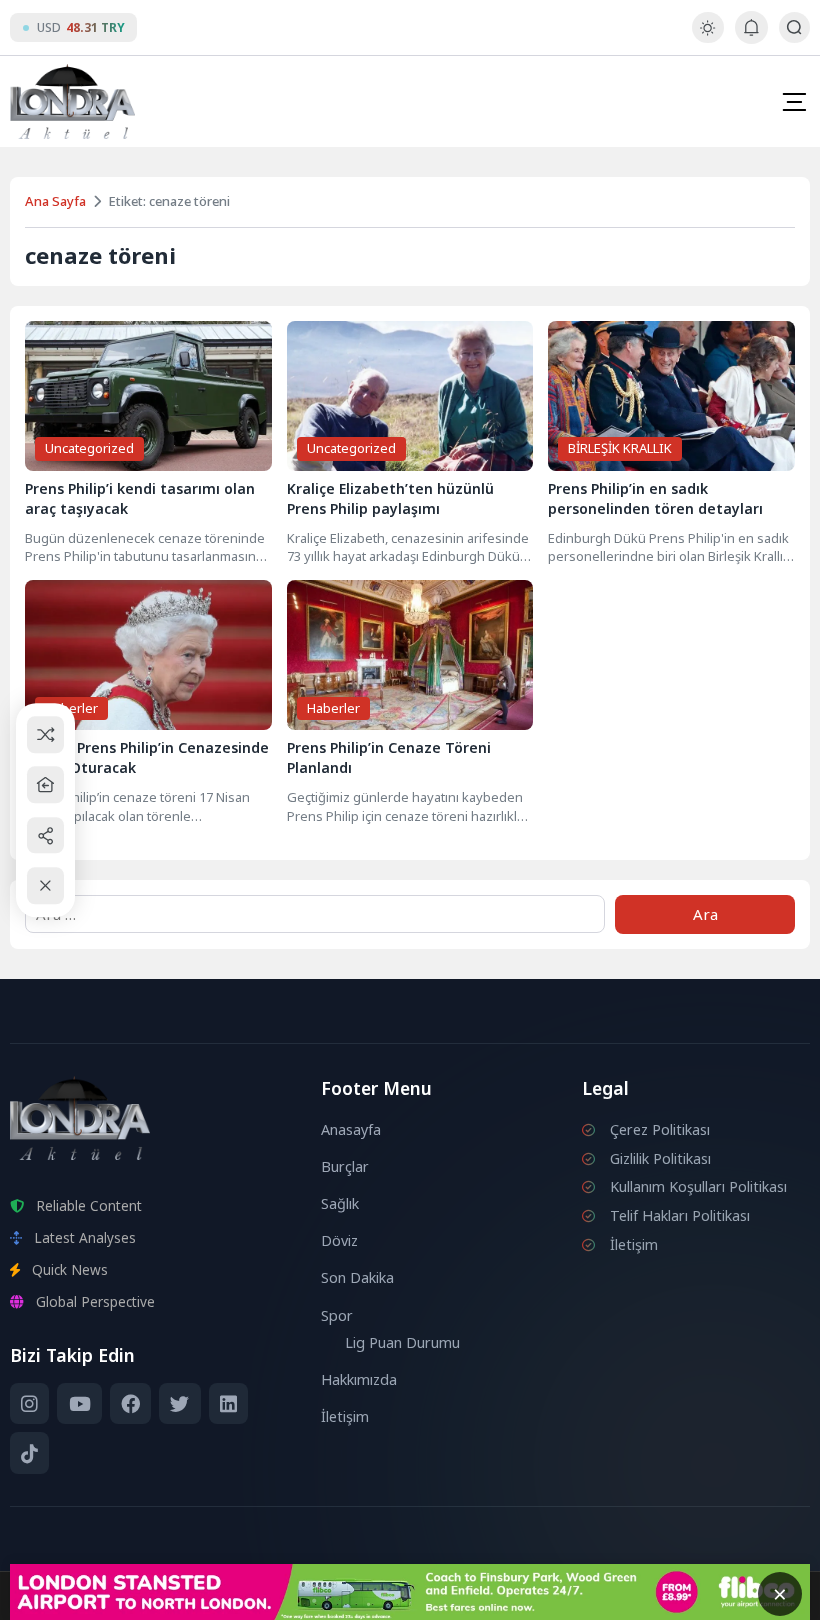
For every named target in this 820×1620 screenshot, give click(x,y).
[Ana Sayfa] (45, 784)
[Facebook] (130, 1404)
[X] (179, 1404)
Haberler (71, 708)
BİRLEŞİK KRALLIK (620, 448)
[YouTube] (79, 1404)
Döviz (339, 1240)
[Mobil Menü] (794, 102)
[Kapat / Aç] (45, 885)
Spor (337, 1315)
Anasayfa (351, 1129)
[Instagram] (29, 1404)
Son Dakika (357, 1277)
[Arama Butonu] (794, 27)
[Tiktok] (29, 1453)
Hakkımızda (359, 1379)
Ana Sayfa (55, 201)
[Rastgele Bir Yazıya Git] (45, 734)
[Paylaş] (45, 835)
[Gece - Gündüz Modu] (707, 37)
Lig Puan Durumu (402, 1342)
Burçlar (345, 1166)
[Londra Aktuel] (72, 101)
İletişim (345, 1416)
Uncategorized (89, 448)
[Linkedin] (228, 1404)
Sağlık (340, 1203)
